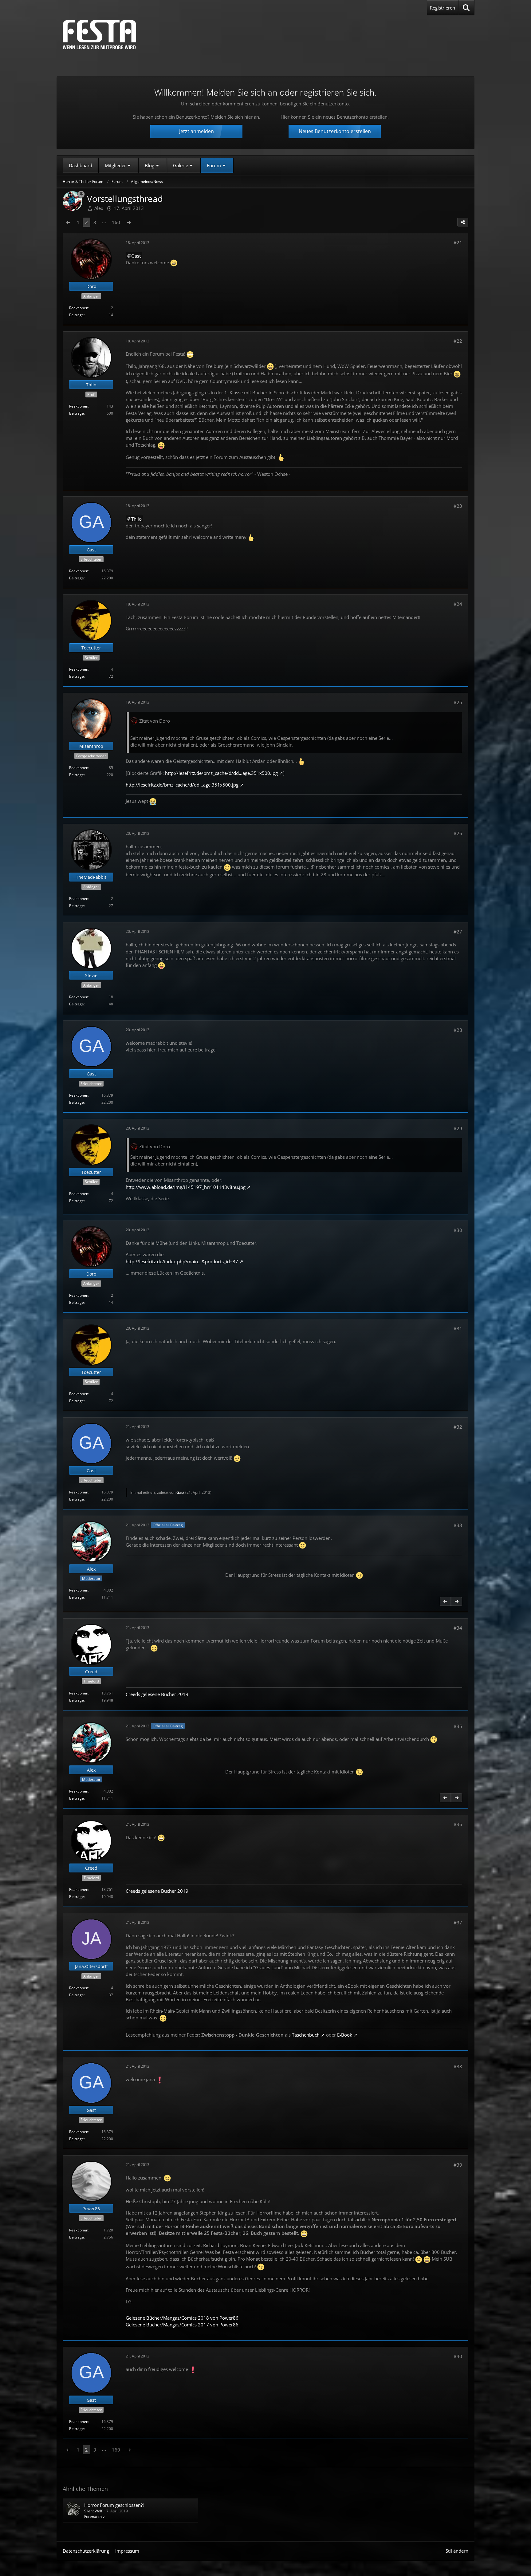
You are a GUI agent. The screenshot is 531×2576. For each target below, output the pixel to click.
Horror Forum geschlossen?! (114, 2505)
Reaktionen (79, 308)
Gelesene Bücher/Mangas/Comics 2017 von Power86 (182, 2325)
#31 (458, 1328)
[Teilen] (463, 222)
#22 (458, 341)
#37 (458, 1923)
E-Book (345, 2035)
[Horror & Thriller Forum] (99, 35)
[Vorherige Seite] (68, 222)
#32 (458, 1427)
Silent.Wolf (93, 2511)
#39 (458, 2165)
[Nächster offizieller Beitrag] (457, 1601)
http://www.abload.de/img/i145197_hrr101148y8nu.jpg (186, 1187)
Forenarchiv (94, 2517)
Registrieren (442, 8)
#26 (458, 833)
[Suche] (466, 8)
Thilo (136, 519)
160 (116, 222)
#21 (458, 243)
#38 (458, 2066)
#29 (458, 1128)
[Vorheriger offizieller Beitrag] (445, 1601)
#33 (458, 1525)
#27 (458, 932)
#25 (458, 702)
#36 (458, 1824)
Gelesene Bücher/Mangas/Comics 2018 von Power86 (182, 2318)
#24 (458, 604)
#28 (458, 1030)
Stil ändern (457, 2551)
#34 (458, 1628)
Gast (136, 256)
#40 (458, 2356)
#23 (458, 506)
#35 (458, 1726)
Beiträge (77, 315)
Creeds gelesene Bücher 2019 (157, 1694)
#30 (458, 1230)
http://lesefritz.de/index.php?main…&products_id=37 (182, 1261)
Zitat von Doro (155, 721)
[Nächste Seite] (129, 222)
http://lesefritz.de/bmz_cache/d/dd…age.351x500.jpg (221, 773)
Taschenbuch (306, 2035)
